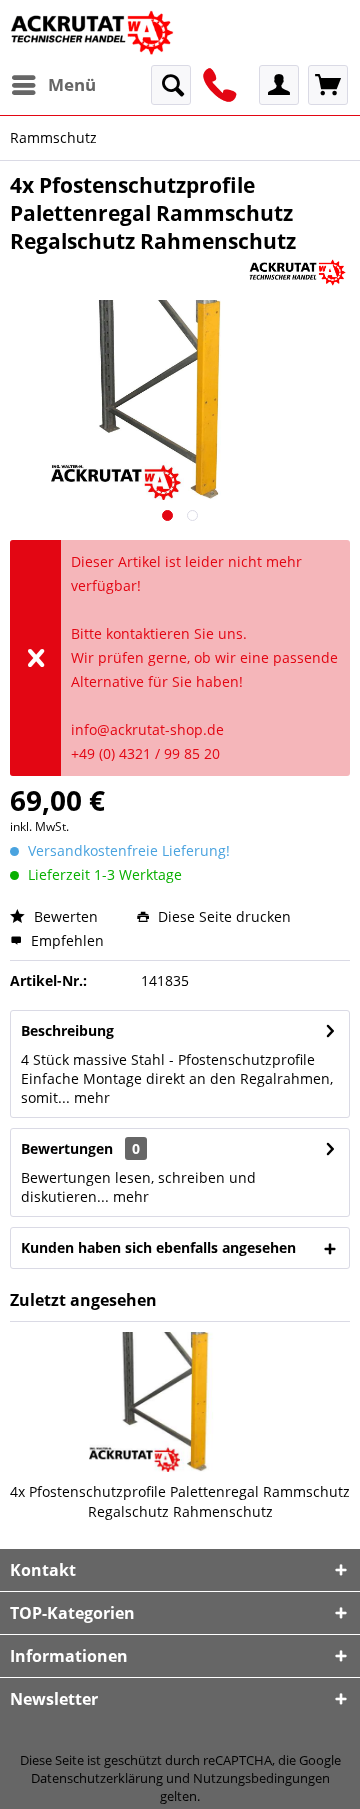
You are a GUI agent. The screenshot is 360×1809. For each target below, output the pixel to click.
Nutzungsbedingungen (261, 1778)
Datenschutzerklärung (97, 1778)
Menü (72, 84)
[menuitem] (53, 85)
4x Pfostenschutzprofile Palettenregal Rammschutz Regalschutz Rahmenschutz (180, 1501)
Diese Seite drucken (222, 916)
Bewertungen (67, 1148)
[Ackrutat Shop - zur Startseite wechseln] (94, 32)
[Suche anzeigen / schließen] (171, 85)
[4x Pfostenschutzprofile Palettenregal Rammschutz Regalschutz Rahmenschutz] (180, 1402)
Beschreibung (67, 1030)
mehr (90, 1097)
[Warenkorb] (328, 85)
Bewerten (64, 916)
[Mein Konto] (279, 85)
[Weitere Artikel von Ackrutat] (297, 272)
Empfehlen (65, 940)
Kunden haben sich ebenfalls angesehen (158, 1247)
